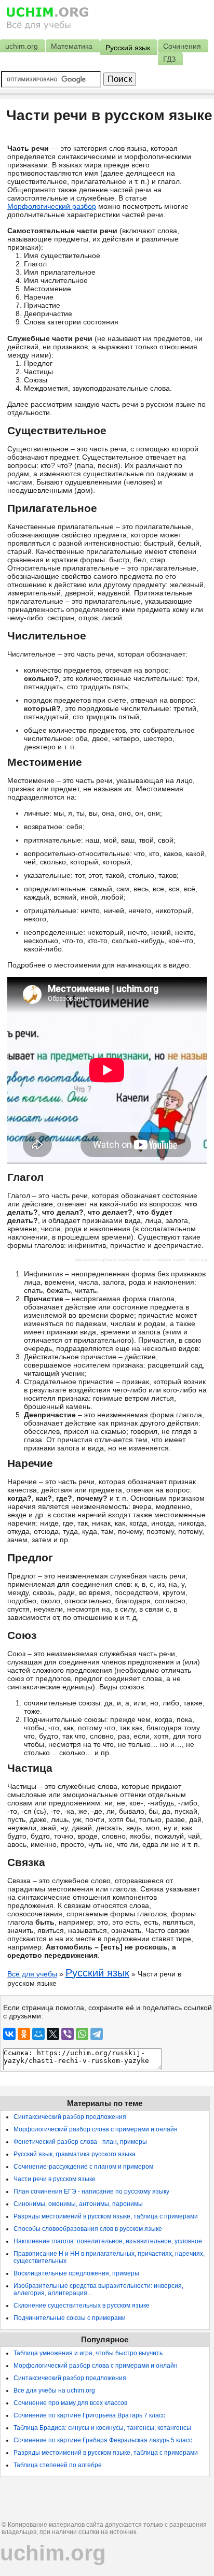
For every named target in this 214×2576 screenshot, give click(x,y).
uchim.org (53, 2553)
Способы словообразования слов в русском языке (88, 2229)
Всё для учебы (32, 1974)
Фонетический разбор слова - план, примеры (80, 2142)
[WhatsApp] (82, 2034)
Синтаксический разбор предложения (70, 2117)
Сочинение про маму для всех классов (70, 2403)
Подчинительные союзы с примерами (70, 2318)
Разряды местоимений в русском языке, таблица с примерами (106, 2216)
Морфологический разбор (52, 206)
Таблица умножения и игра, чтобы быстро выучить (88, 2353)
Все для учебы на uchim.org (54, 2390)
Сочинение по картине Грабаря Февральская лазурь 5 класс (103, 2440)
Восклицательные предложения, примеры (76, 2273)
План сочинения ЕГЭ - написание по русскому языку (91, 2191)
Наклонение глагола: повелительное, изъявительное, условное (108, 2241)
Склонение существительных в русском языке (82, 2305)
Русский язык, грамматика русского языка (75, 2154)
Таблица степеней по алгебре (58, 2465)
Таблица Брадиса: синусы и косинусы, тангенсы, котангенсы (102, 2428)
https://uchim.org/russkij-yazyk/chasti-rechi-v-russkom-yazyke (130, 1259)
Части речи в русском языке (55, 2179)
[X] (53, 2034)
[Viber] (68, 2034)
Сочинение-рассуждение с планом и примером (83, 2167)
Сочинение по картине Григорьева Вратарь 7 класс (89, 2415)
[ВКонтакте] (9, 2034)
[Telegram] (97, 2034)
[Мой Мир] (38, 2034)
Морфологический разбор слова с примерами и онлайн (96, 2129)
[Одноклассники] (24, 2034)
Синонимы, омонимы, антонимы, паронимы (78, 2204)
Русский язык (97, 1973)
